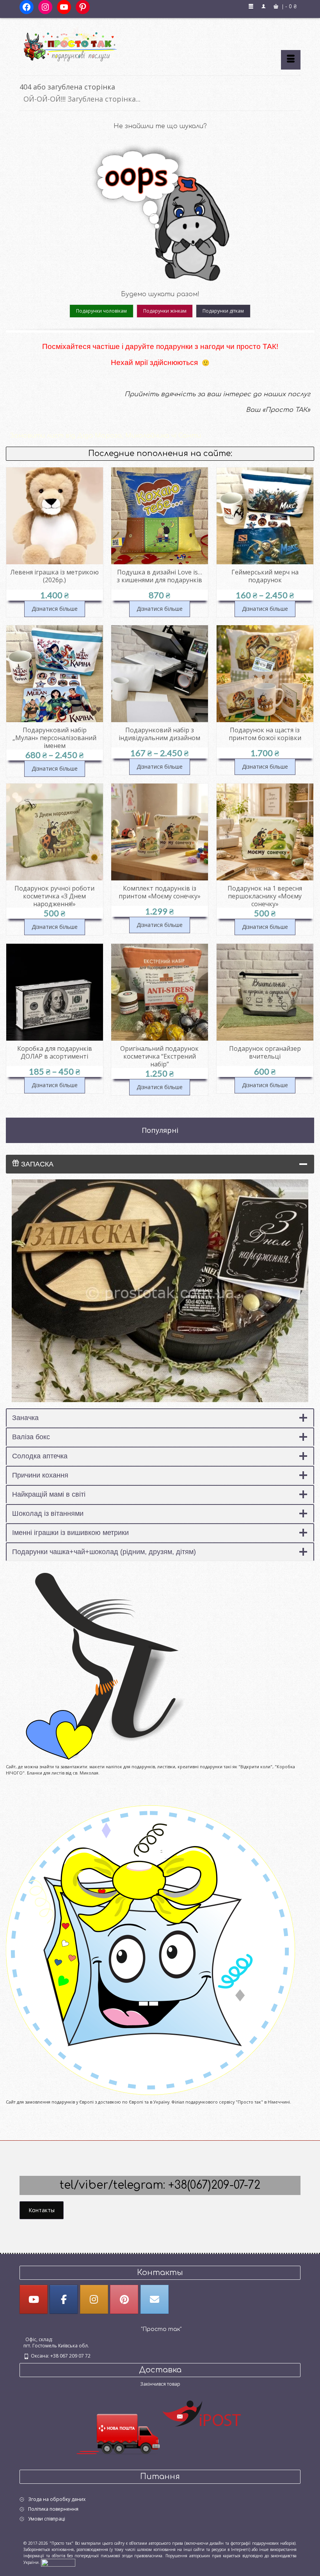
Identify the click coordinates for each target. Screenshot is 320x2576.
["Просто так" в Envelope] (155, 2299)
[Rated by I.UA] (58, 2562)
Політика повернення (53, 2509)
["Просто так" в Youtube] (34, 2299)
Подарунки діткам (223, 311)
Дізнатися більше (55, 609)
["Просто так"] (160, 44)
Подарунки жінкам (165, 311)
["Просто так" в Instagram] (94, 2299)
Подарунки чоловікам (101, 311)
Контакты (42, 2210)
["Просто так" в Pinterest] (124, 2299)
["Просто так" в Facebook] (64, 2299)
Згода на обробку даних (57, 2499)
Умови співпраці (47, 2519)
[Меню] (291, 60)
